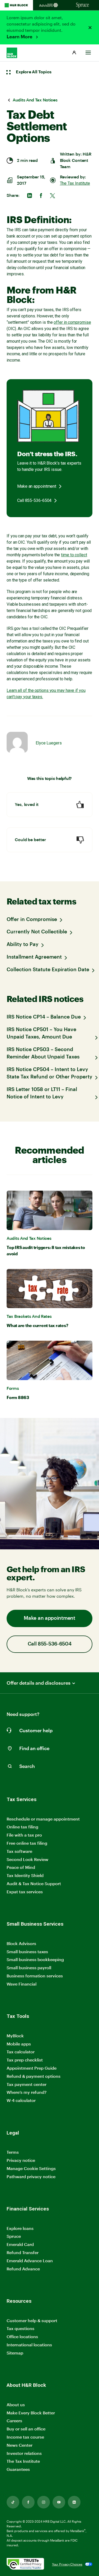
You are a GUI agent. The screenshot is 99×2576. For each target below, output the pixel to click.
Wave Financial (22, 1984)
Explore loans (20, 2228)
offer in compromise (72, 322)
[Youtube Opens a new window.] (59, 2502)
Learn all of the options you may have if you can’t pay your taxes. (46, 694)
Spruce (14, 2236)
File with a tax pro (24, 1835)
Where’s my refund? (27, 2092)
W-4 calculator (21, 2100)
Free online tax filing (27, 1843)
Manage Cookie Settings (31, 2168)
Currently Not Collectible (37, 932)
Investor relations (24, 2453)
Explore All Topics (34, 72)
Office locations (22, 2337)
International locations (29, 2345)
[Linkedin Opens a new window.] (74, 2502)
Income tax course (25, 2437)
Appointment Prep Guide (32, 2068)
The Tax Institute (75, 183)
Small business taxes (27, 1952)
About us (16, 2405)
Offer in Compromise (32, 920)
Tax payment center (27, 2084)
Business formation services (35, 1976)
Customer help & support (32, 2321)
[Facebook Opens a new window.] (28, 2502)
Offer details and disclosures (39, 1683)
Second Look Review (27, 1859)
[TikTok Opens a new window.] (13, 2502)
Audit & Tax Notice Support (34, 1883)
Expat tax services (25, 1892)
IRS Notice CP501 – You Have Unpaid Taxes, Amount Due (41, 1033)
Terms (13, 2152)
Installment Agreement (34, 957)
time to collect (74, 555)
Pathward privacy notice (31, 2176)
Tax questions (20, 2328)
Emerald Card (20, 2244)
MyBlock (15, 2036)
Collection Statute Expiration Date (48, 970)
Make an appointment (37, 486)
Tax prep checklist (25, 2060)
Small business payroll (29, 1968)
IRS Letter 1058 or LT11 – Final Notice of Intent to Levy (42, 1093)
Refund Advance (23, 2269)
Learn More (20, 37)
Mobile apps (19, 2044)
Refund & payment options (34, 2076)
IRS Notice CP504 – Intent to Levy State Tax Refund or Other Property (49, 1073)
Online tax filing (22, 1827)
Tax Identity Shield (25, 1875)
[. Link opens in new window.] (25, 2564)
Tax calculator (21, 2052)
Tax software (19, 1851)
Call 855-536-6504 (34, 500)
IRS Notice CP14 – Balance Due (44, 1017)
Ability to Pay (23, 945)
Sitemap (15, 2353)
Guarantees (18, 2469)
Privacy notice (21, 2160)
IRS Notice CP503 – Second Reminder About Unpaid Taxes (43, 1053)
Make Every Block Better (31, 2413)
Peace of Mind (21, 1867)
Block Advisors (21, 1944)
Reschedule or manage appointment (43, 1819)
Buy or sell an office (26, 2429)
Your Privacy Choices (67, 2564)
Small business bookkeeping (35, 1959)
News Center (20, 2445)
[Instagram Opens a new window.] (44, 2502)
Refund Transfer (23, 2252)
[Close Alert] (90, 28)
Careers (14, 2421)
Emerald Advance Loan (30, 2261)
